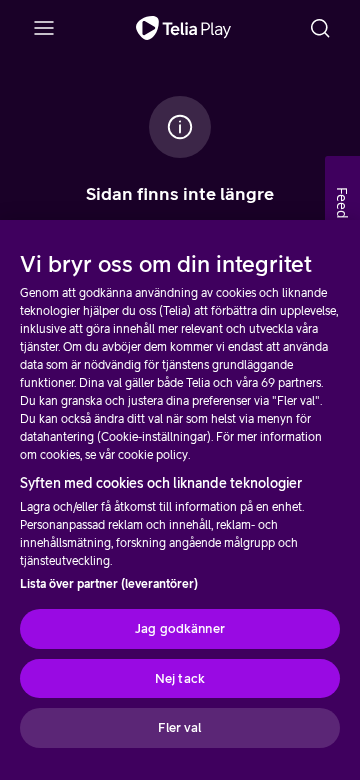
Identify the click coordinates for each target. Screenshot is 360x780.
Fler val (179, 727)
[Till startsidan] (183, 28)
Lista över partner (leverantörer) (109, 584)
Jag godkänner (180, 628)
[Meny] (44, 28)
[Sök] (320, 28)
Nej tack (180, 678)
